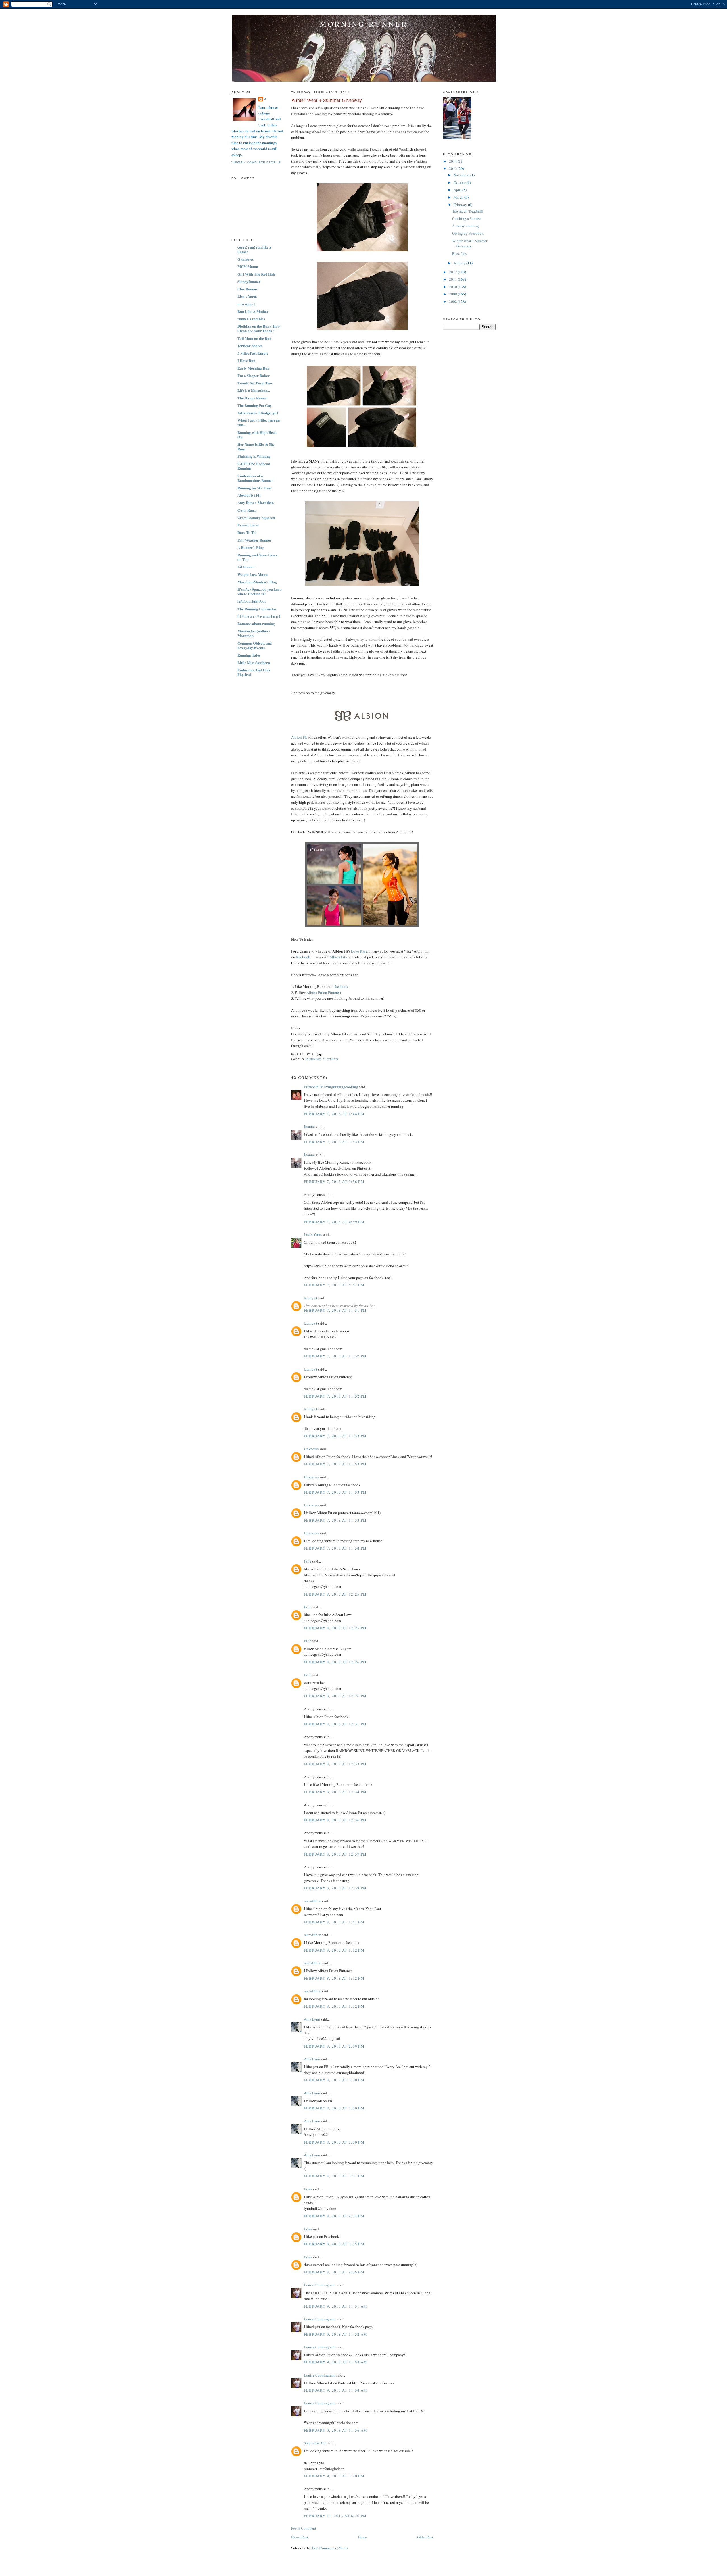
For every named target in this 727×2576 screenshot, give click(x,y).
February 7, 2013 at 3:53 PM (334, 1142)
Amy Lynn (312, 2019)
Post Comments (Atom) (330, 2548)
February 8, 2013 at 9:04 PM (334, 2216)
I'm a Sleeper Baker (253, 375)
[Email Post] (319, 1054)
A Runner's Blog (251, 547)
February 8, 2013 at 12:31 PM (335, 1724)
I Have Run (246, 360)
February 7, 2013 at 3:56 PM (334, 1182)
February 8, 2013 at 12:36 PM (335, 1820)
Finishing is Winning (254, 456)
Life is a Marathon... (254, 390)
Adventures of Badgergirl (258, 413)
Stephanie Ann (315, 2443)
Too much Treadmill (468, 211)
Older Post (425, 2537)
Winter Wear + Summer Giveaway (326, 100)
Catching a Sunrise (467, 218)
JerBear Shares (250, 346)
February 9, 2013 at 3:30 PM (334, 2476)
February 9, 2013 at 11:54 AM (336, 2390)
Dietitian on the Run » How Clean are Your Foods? (259, 328)
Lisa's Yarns (247, 296)
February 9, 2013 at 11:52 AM (336, 2334)
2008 (453, 301)
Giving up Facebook (468, 233)
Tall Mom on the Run (254, 338)
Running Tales (249, 655)
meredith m (313, 1901)
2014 (453, 161)
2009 (453, 294)
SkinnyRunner (249, 281)
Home (363, 2537)
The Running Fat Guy (255, 405)
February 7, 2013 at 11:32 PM (335, 1356)
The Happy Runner (253, 398)
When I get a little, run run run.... (259, 422)
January (460, 263)
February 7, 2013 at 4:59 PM (334, 1222)
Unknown (311, 1449)
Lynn (308, 2189)
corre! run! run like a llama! (254, 249)
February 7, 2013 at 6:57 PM (334, 1285)
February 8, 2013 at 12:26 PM (335, 1662)
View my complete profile (256, 162)
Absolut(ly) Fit (249, 495)
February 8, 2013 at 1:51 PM (334, 1922)
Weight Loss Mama (253, 574)
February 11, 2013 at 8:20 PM (335, 2516)
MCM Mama (248, 266)
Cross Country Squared (256, 518)
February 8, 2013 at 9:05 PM (334, 2244)
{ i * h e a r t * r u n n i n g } (259, 616)
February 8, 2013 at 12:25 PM (335, 1594)
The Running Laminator (257, 609)
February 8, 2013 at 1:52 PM (334, 1950)
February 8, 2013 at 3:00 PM (334, 2080)
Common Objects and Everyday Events (255, 645)
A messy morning (465, 226)
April (458, 190)
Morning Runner (364, 24)
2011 (453, 279)
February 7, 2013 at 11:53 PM (335, 1464)
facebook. (303, 957)
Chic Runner (247, 289)
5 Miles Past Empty (253, 353)
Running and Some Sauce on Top (258, 557)
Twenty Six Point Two (255, 383)
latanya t (311, 1298)
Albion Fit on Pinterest (324, 992)
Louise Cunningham (320, 2285)
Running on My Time (254, 488)
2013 (453, 168)
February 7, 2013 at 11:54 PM (335, 1548)
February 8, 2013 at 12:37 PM (335, 1854)
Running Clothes (322, 1059)
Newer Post (300, 2537)
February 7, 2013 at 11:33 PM (335, 1436)
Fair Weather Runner (254, 540)
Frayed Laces (248, 525)
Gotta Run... (247, 510)
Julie (308, 1561)
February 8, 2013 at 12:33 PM (335, 1764)
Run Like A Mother (253, 311)
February (461, 205)
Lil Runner (246, 567)
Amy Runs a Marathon (256, 502)
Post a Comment (304, 2528)
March (459, 197)
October (460, 182)
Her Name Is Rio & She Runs (256, 446)
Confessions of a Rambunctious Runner (255, 478)
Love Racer (360, 951)
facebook (341, 986)
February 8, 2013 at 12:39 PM (335, 1888)
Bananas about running (256, 623)
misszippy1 (246, 304)
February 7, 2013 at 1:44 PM (334, 1114)
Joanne (309, 1126)
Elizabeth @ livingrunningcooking (331, 1087)
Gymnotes (246, 259)
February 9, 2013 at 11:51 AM (336, 2306)
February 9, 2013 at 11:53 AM (336, 2362)
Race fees (459, 253)
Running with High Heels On (257, 435)
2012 (453, 272)
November (462, 175)
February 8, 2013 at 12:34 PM (335, 1792)
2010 (453, 287)
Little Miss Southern (254, 662)
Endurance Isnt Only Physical (254, 672)
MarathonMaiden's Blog (257, 582)
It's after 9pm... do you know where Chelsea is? (260, 591)
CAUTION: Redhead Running (254, 466)
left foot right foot (251, 601)
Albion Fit (299, 737)
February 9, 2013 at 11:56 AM (336, 2430)
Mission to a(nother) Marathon (253, 633)
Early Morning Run (253, 368)
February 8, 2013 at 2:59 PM (334, 2046)
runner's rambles (251, 319)
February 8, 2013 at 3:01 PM (334, 2176)
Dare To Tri (247, 532)
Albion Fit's (338, 957)
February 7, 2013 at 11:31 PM (335, 1310)
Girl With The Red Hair (257, 274)
